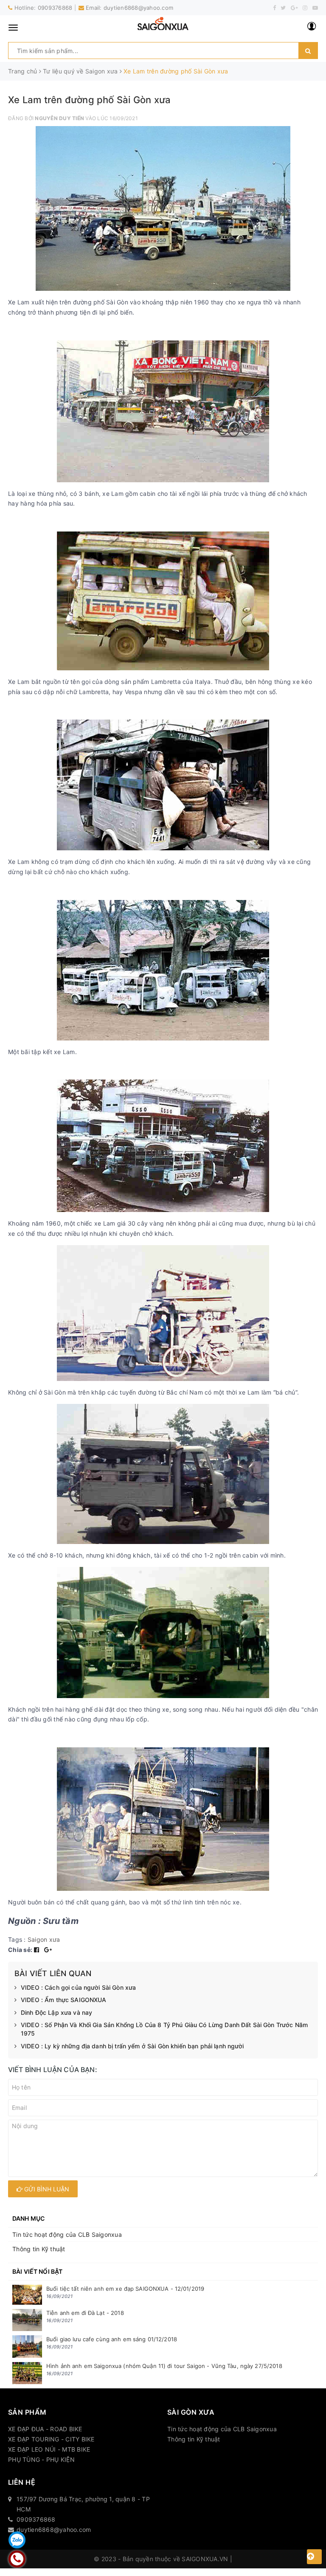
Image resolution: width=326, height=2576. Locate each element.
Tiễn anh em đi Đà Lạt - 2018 (85, 2313)
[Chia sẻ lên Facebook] (38, 1950)
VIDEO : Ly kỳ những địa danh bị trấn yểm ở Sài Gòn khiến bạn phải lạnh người (132, 2046)
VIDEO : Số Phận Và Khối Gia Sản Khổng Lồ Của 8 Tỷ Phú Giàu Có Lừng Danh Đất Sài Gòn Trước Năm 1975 (164, 2029)
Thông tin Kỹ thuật (39, 2249)
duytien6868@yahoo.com (138, 8)
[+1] (48, 1950)
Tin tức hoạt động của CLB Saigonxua (67, 2234)
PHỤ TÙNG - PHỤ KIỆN (41, 2459)
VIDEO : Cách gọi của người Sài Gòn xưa (78, 1987)
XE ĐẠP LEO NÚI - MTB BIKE (49, 2449)
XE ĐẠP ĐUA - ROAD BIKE (45, 2429)
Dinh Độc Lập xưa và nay (56, 2012)
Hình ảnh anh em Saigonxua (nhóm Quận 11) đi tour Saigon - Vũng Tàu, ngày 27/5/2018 (164, 2366)
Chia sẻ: (20, 1950)
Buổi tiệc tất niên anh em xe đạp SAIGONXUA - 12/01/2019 (125, 2289)
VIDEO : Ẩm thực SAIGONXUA (64, 2000)
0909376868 (55, 8)
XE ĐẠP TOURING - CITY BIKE (51, 2439)
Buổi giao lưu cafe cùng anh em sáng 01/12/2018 (112, 2339)
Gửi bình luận (46, 2189)
